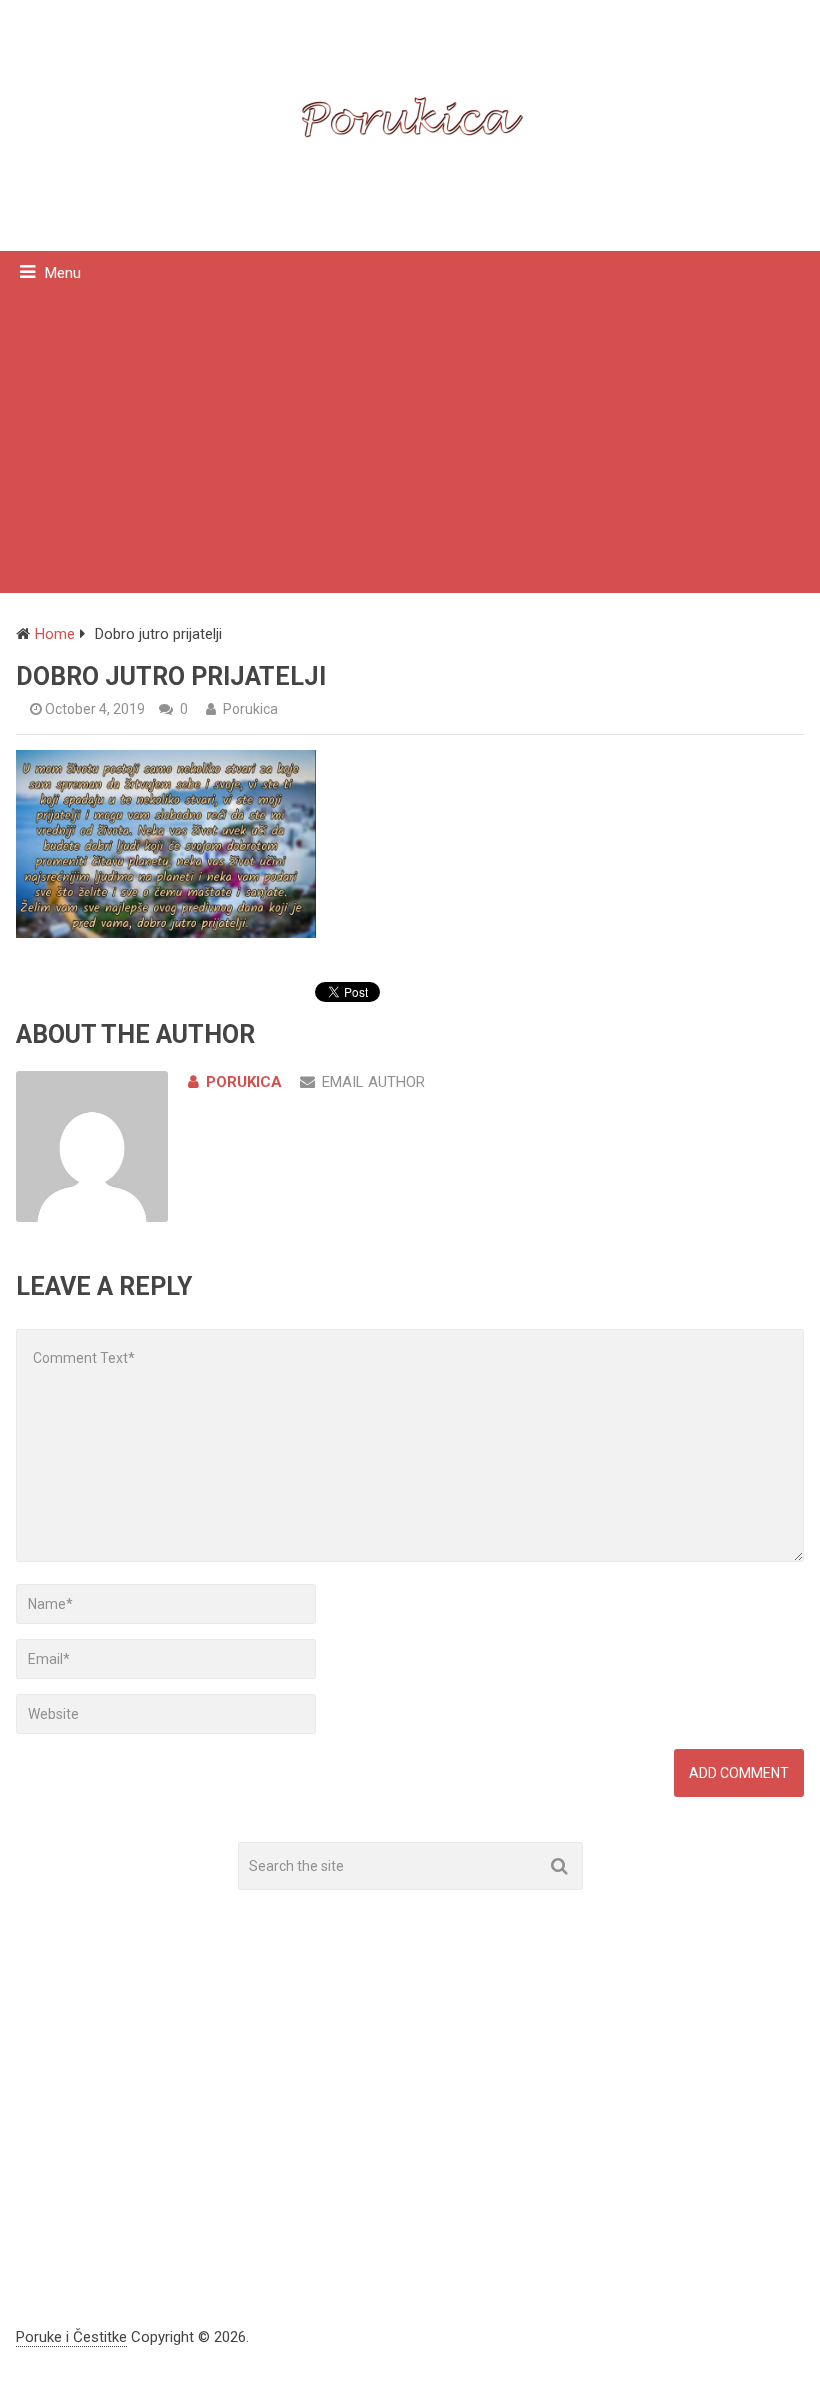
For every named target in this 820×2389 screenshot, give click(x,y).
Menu (63, 273)
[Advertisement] (410, 443)
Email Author (373, 1082)
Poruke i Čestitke (71, 2337)
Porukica (250, 709)
